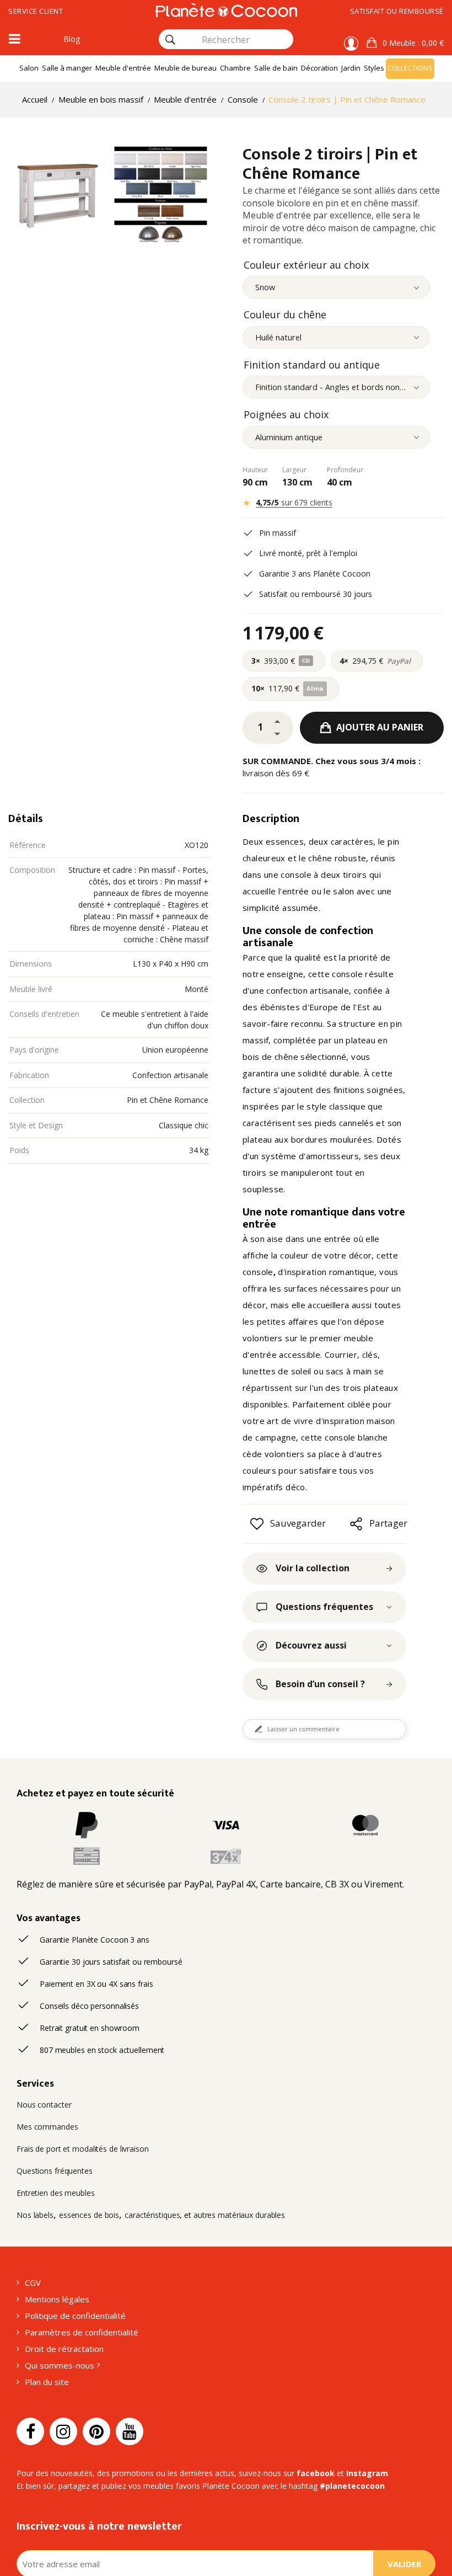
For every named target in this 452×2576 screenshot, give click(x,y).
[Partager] (356, 1524)
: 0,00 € (413, 43)
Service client (36, 11)
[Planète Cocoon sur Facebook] (30, 2431)
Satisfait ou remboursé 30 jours (316, 594)
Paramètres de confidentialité (82, 2332)
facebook (316, 2473)
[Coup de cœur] (257, 1524)
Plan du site (47, 2382)
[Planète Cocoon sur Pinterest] (96, 2431)
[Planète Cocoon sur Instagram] (63, 2431)
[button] (405, 43)
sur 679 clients (294, 502)
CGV (33, 2282)
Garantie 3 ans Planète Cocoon (315, 574)
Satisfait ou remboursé (397, 11)
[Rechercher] (170, 40)
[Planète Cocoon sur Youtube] (130, 2431)
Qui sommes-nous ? (63, 2365)
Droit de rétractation (64, 2349)
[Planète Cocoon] (226, 10)
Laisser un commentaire (303, 1729)
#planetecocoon (352, 2486)
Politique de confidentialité (75, 2316)
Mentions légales (57, 2299)
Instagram (367, 2473)
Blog (72, 39)
